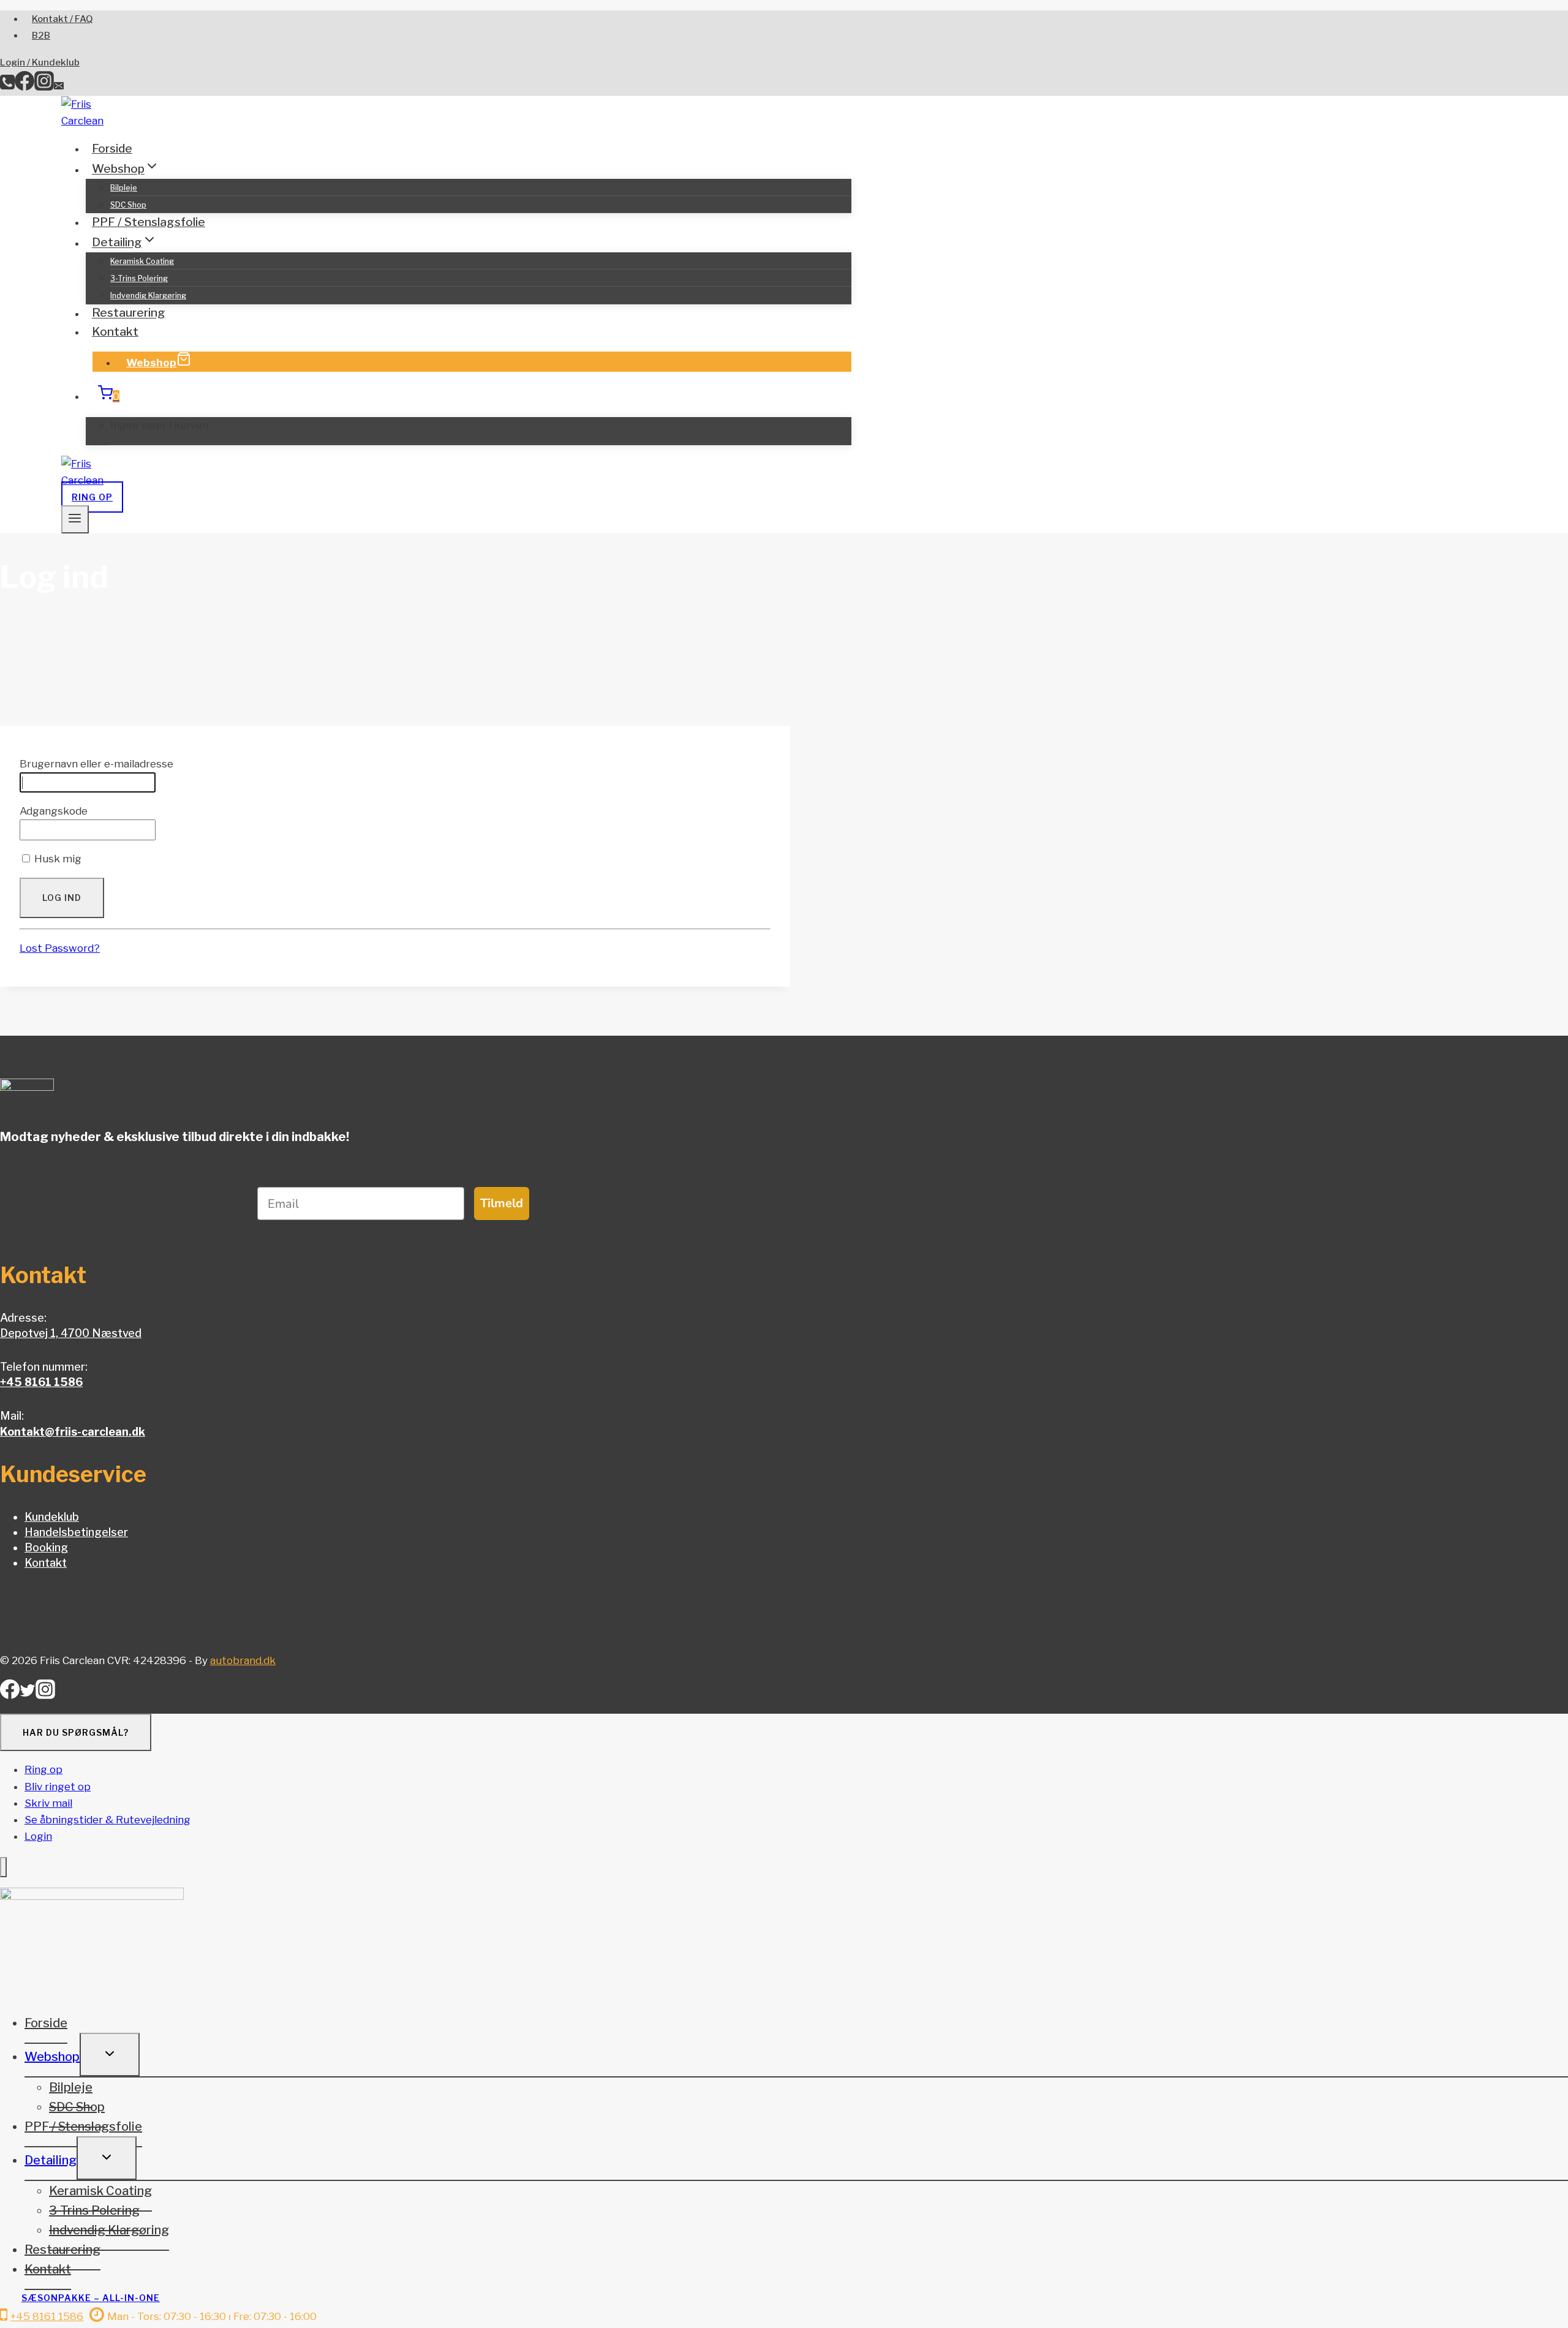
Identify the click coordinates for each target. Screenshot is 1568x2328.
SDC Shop (128, 205)
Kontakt (115, 332)
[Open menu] (75, 519)
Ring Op (92, 497)
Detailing (51, 2160)
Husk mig (57, 859)
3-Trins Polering (139, 278)
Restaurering (129, 313)
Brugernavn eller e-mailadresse (96, 764)
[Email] (59, 87)
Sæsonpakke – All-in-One (91, 2298)
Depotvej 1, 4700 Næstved (71, 1333)
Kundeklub (52, 1517)
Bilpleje (124, 188)
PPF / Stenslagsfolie (149, 222)
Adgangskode (54, 811)
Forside (112, 149)
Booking (46, 1547)
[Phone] (7, 87)
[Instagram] (44, 87)
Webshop (151, 363)
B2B (41, 36)
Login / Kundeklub (40, 62)
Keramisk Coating (142, 261)
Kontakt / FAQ (62, 19)
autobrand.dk (243, 1660)
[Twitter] (28, 1694)
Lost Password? (60, 948)
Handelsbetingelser (76, 1532)
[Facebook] (24, 87)
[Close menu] (3, 1867)
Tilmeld (502, 1203)
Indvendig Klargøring (148, 296)
